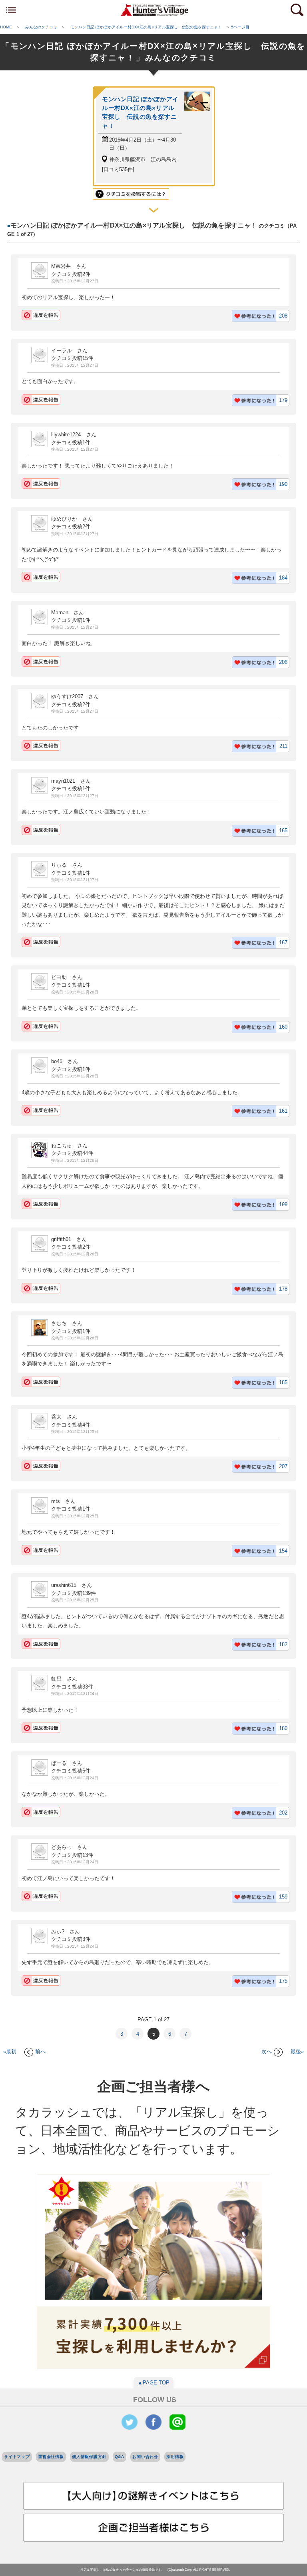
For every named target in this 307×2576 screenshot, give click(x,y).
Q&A (120, 2457)
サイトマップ (17, 2457)
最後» (297, 2051)
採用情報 (175, 2457)
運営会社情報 (51, 2457)
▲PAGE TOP (153, 2383)
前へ (40, 2051)
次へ (267, 2051)
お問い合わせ (145, 2457)
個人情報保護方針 (89, 2457)
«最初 (10, 2051)
